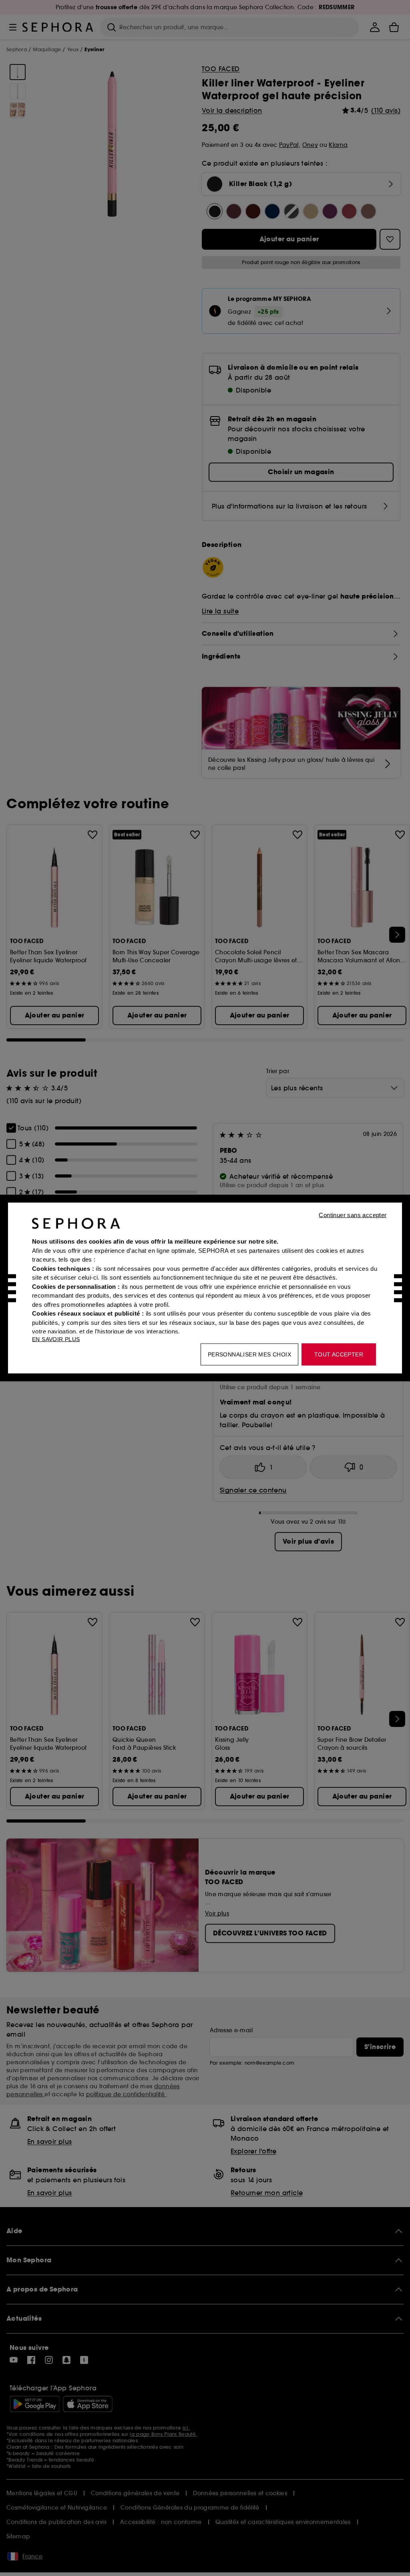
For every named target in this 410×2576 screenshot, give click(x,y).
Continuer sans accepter (353, 1215)
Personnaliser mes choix (249, 1354)
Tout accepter (339, 1354)
